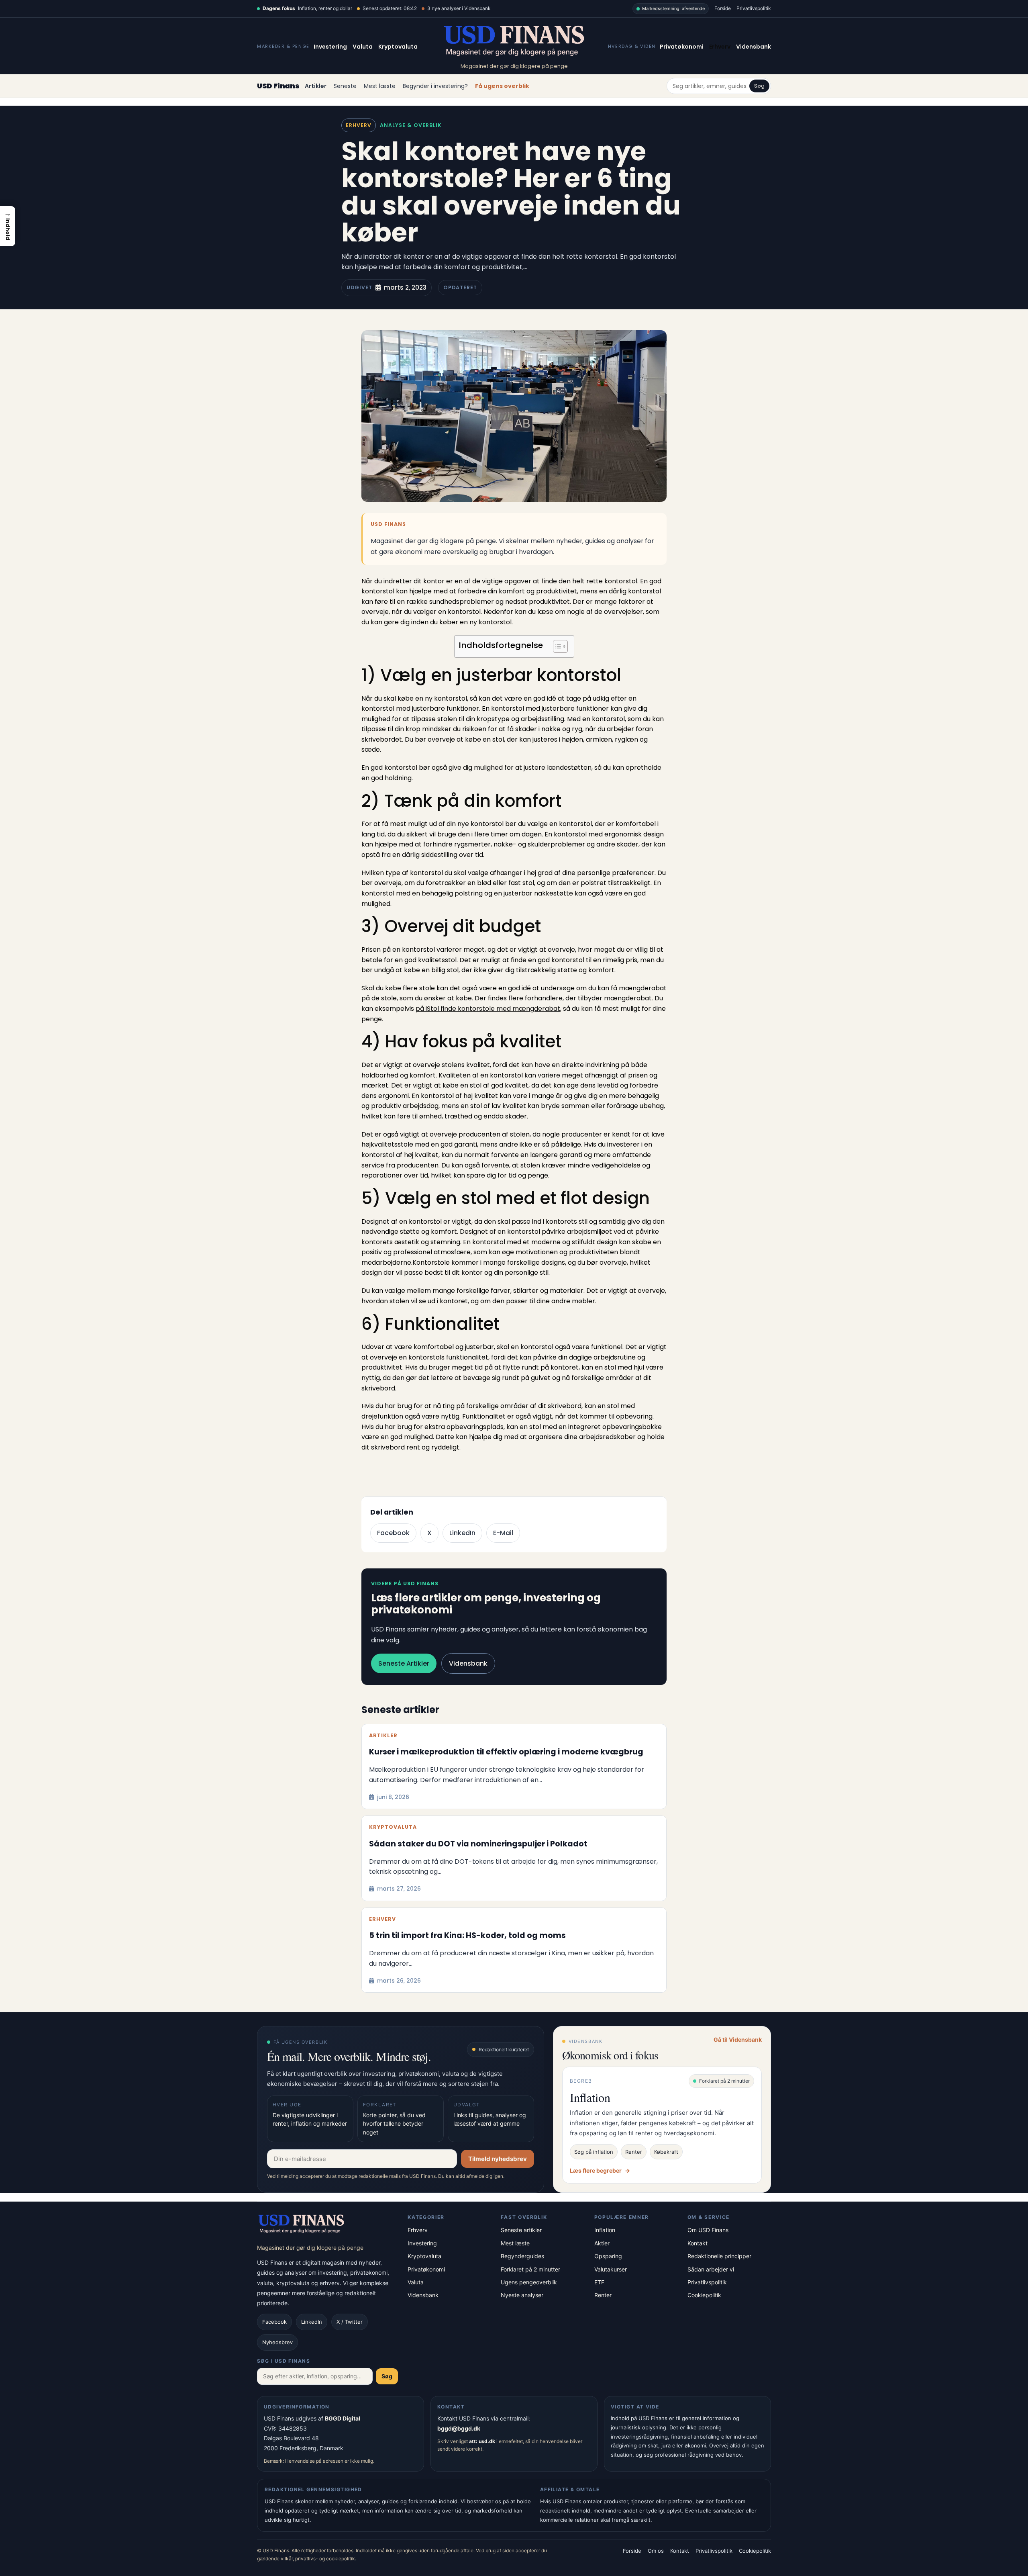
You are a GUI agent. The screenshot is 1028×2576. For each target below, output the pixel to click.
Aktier (602, 2243)
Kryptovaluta (398, 47)
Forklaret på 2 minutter (530, 2269)
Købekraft (666, 2152)
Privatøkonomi (682, 47)
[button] (8, 226)
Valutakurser (611, 2269)
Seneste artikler (404, 1663)
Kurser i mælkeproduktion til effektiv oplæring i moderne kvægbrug (506, 1752)
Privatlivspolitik (754, 8)
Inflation (605, 2230)
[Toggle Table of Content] (556, 646)
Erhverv (720, 47)
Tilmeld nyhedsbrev (498, 2159)
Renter (634, 2152)
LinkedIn (462, 1533)
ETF (599, 2282)
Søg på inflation (594, 2152)
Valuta (363, 47)
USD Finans (278, 86)
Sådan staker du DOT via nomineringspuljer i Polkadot (478, 1844)
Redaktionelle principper (719, 2256)
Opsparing (608, 2256)
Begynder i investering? (435, 86)
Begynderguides (522, 2256)
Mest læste (380, 86)
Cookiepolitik (704, 2295)
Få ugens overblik (502, 86)
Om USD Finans (708, 2230)
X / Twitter (350, 2322)
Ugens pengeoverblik (529, 2282)
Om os (656, 2551)
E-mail (503, 1533)
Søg (759, 86)
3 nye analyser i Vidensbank (459, 8)
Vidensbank (754, 47)
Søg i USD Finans (284, 2361)
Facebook (393, 1533)
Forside (723, 8)
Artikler (316, 86)
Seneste (345, 86)
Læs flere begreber (600, 2170)
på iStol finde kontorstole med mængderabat (488, 1009)
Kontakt (698, 2243)
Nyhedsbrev (277, 2342)
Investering (330, 47)
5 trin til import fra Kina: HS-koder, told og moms (467, 1936)
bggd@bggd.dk (459, 2428)
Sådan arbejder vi (711, 2269)
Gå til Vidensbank (738, 2039)
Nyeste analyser (522, 2295)
